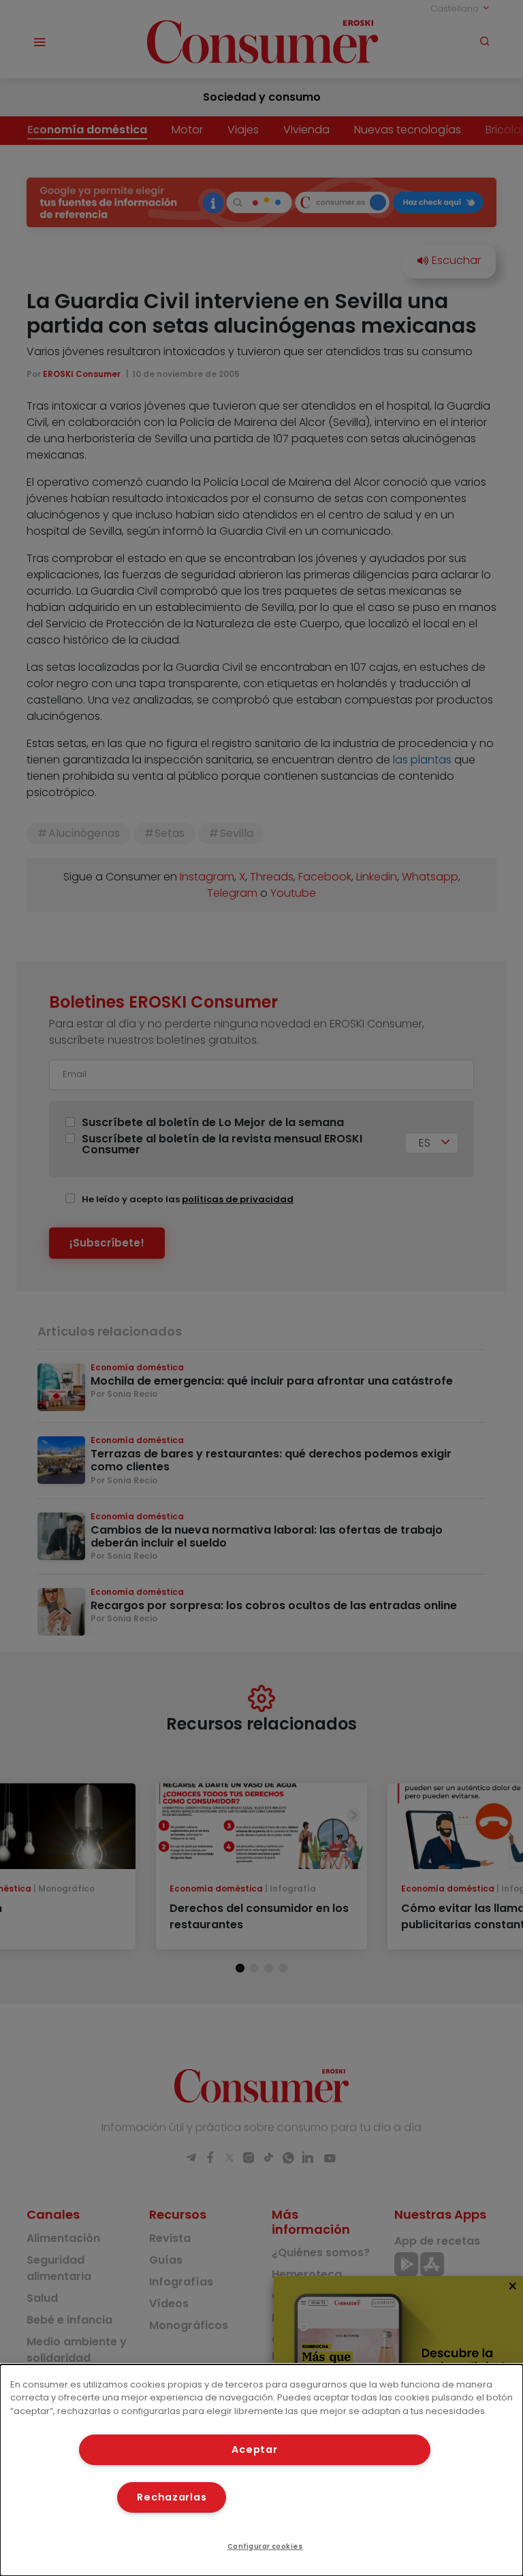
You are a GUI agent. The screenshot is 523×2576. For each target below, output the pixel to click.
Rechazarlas (172, 2497)
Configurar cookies (265, 2546)
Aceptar (254, 2449)
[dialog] (261, 2470)
